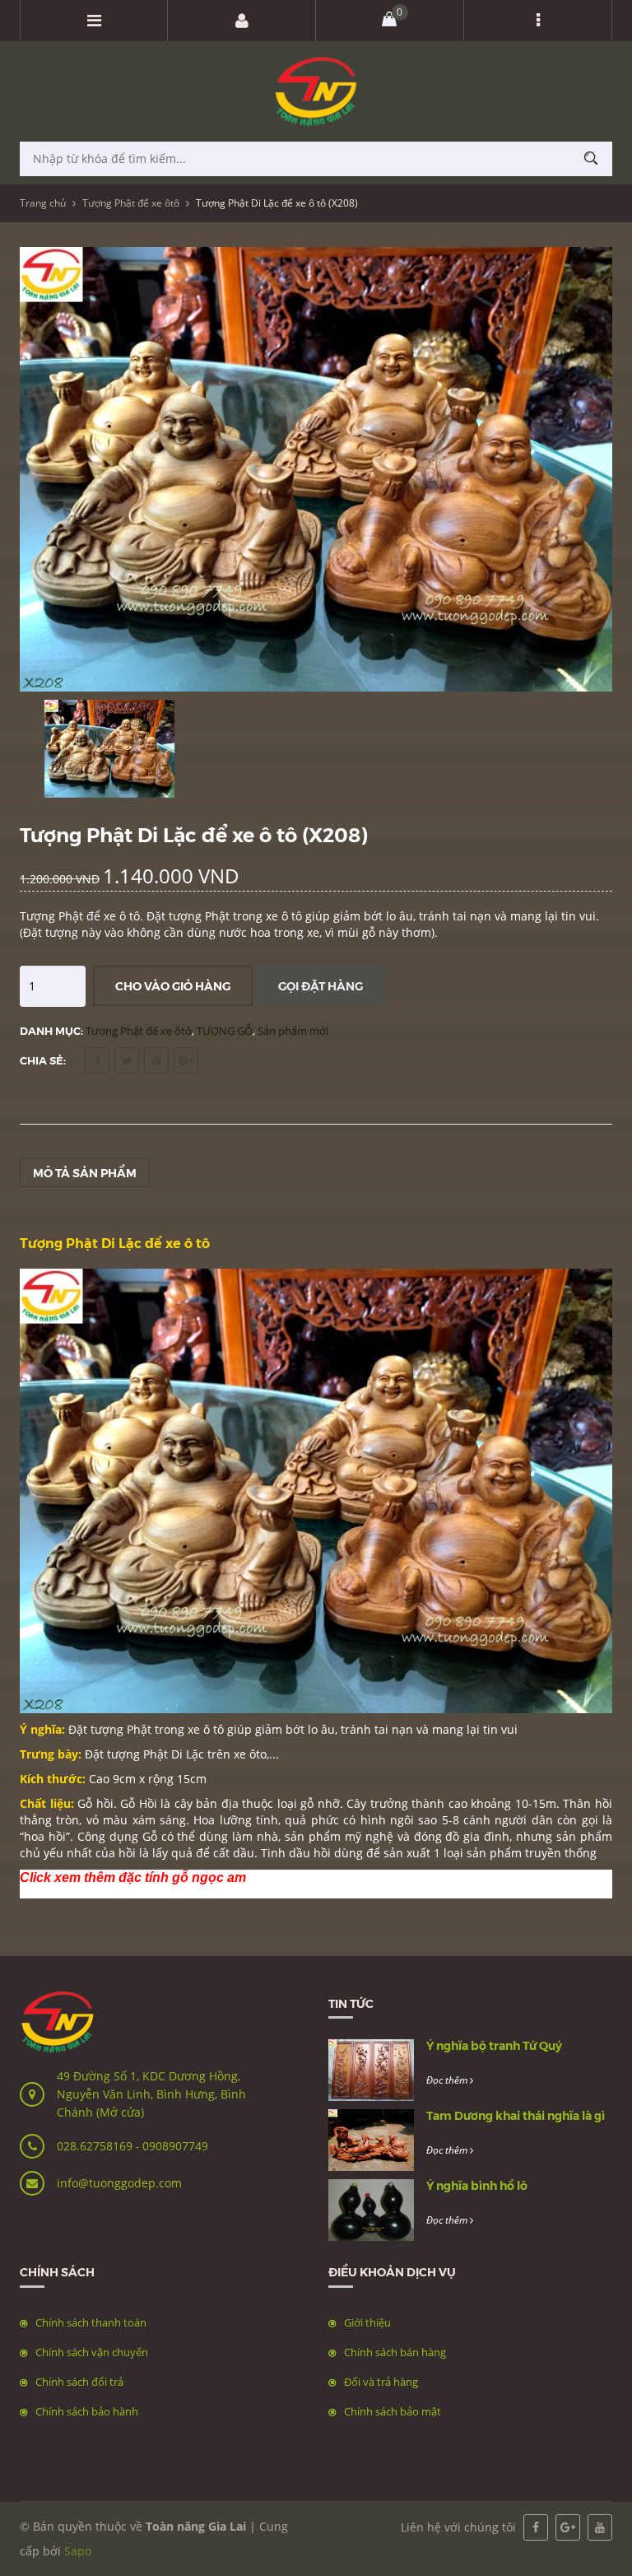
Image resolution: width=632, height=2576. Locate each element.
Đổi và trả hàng (381, 2382)
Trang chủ (43, 203)
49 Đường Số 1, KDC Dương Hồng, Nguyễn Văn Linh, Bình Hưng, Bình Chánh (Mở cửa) (151, 2094)
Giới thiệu (367, 2322)
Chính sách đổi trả (79, 2382)
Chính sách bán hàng (395, 2352)
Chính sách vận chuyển (92, 2352)
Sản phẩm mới (293, 1031)
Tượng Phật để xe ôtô (131, 203)
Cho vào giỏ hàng (173, 985)
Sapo (78, 2551)
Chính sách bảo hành (87, 2411)
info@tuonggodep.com (119, 2183)
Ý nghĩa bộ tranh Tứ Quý (494, 2045)
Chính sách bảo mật (393, 2411)
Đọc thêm (448, 2080)
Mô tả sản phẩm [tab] (85, 1172)
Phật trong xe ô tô (175, 1729)
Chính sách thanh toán (91, 2322)
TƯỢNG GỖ (225, 1031)
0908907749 (175, 2146)
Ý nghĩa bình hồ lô (477, 2185)
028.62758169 (96, 2146)
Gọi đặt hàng (321, 985)
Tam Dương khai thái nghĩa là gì (516, 2115)
